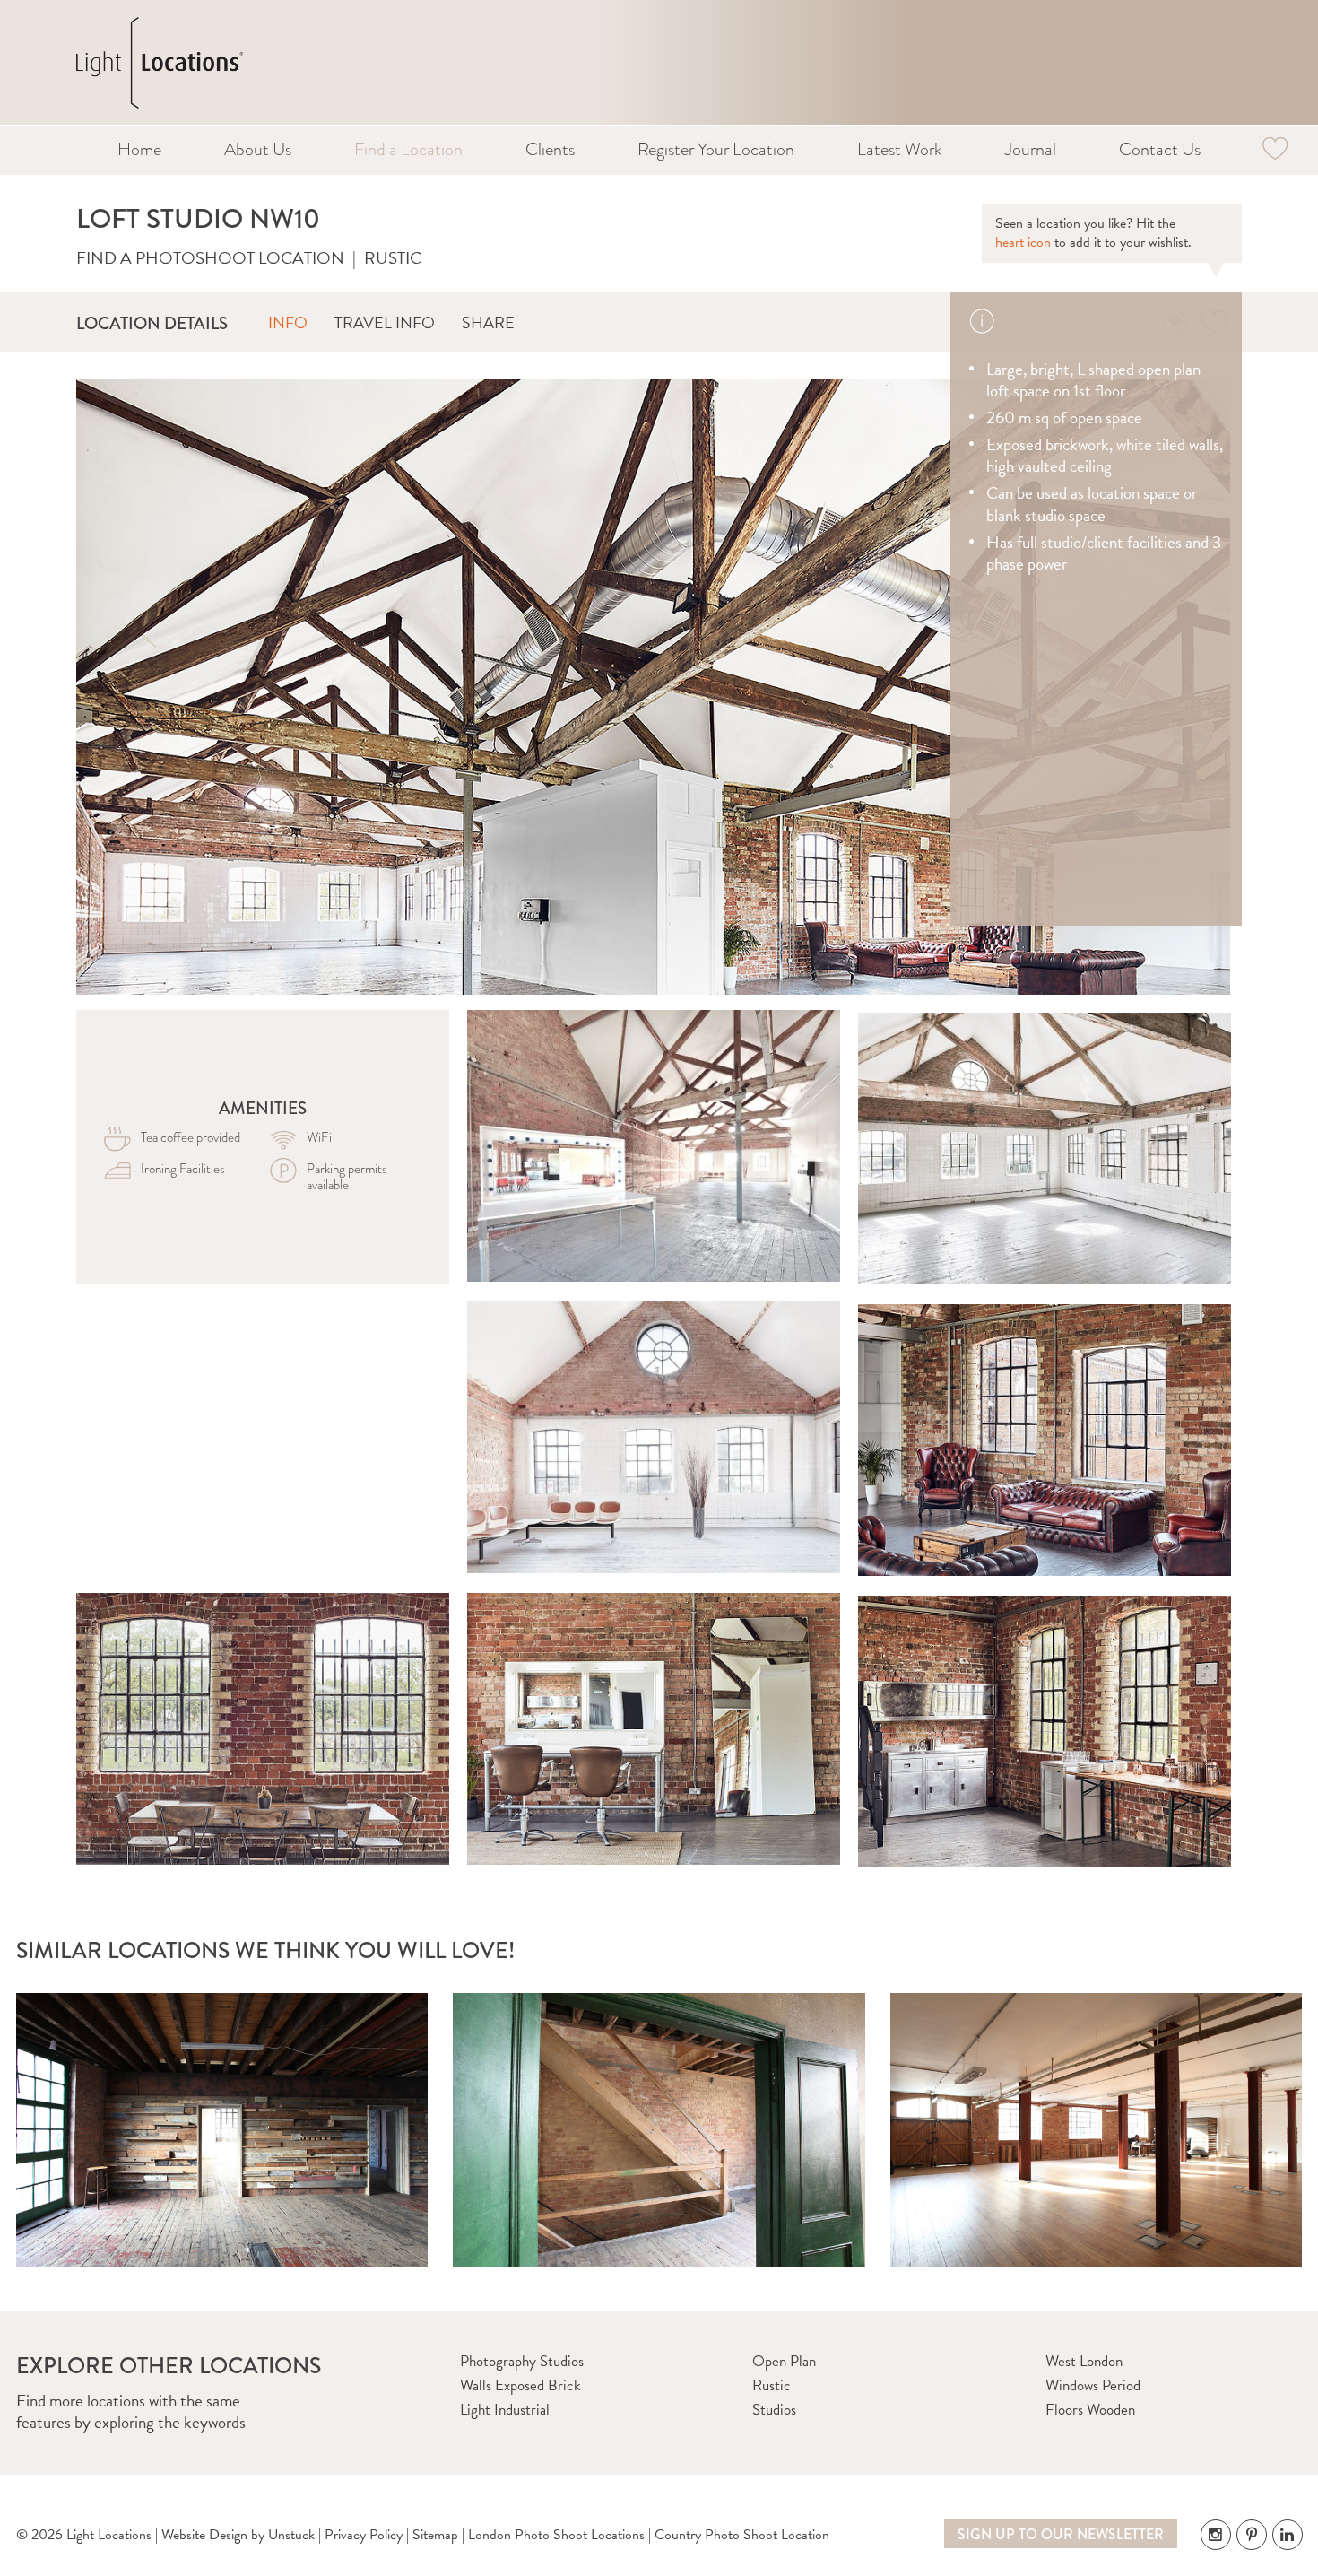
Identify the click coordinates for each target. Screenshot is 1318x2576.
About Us (258, 149)
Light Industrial (505, 2410)
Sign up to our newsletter (1061, 2534)
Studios (774, 2410)
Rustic (393, 258)
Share (488, 322)
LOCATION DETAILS (152, 323)
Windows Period (1093, 2385)
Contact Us (1160, 149)
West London (1084, 2361)
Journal (1031, 149)
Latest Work (900, 149)
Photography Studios (522, 2361)
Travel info (385, 322)
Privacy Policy (364, 2535)
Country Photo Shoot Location (742, 2535)
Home (139, 149)
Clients (550, 149)
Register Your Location (716, 149)
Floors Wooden (1090, 2410)
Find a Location (408, 149)
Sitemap (435, 2535)
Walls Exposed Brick (520, 2385)
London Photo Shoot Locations (556, 2535)
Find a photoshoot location (210, 258)
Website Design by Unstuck (238, 2535)
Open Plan (784, 2361)
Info (288, 322)
